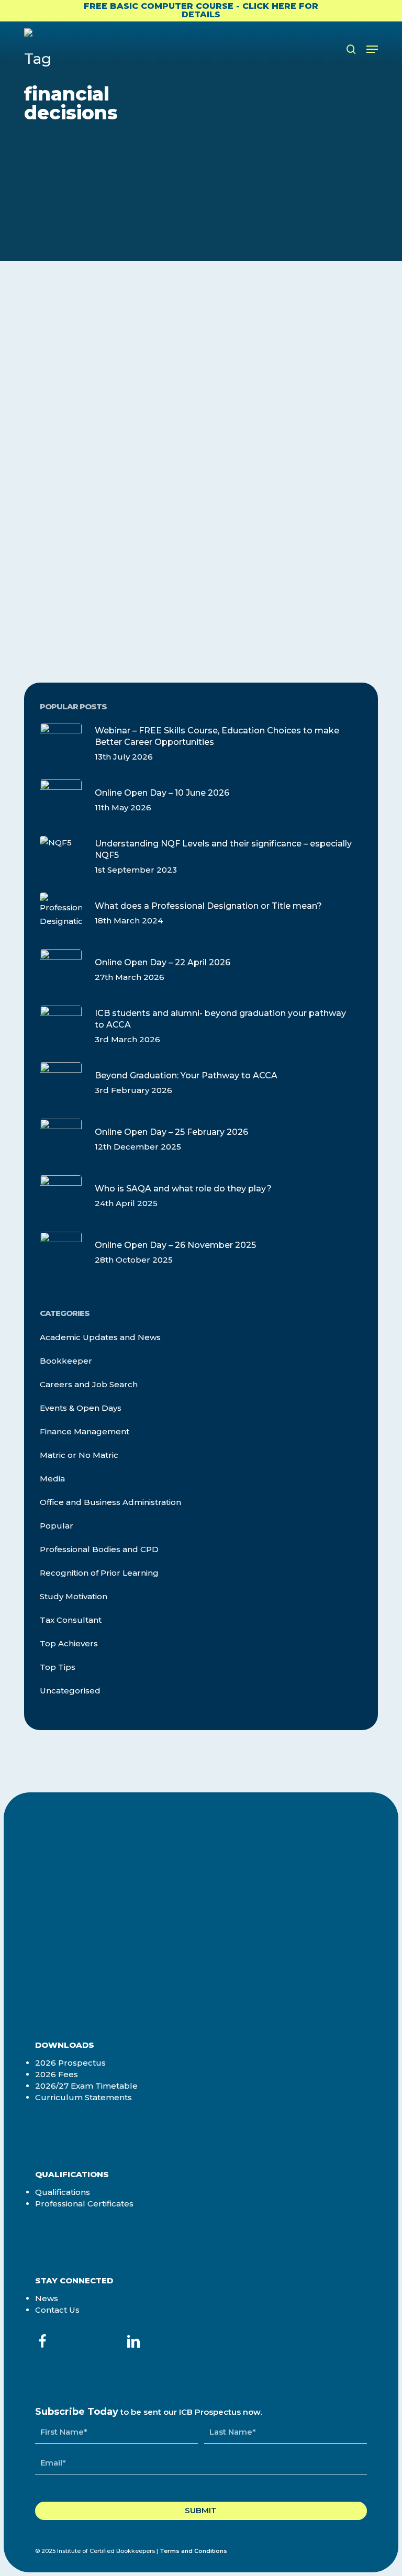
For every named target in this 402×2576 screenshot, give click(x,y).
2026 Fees (57, 2074)
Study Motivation (74, 1596)
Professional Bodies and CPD (99, 1549)
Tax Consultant (71, 1620)
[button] (372, 49)
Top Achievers (69, 1643)
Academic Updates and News (100, 1337)
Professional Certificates (84, 2204)
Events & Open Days (81, 1408)
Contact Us (57, 2310)
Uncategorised (70, 1691)
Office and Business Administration (110, 1502)
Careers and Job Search (89, 1384)
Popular (57, 1526)
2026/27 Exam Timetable (86, 2086)
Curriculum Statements (83, 2097)
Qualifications (63, 2192)
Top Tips (58, 1667)
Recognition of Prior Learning (99, 1573)
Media (52, 1479)
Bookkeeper (66, 1361)
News (47, 2298)
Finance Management (92, 352)
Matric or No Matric (79, 1455)
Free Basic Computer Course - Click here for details (201, 10)
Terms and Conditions (193, 2551)
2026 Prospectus (70, 2063)
